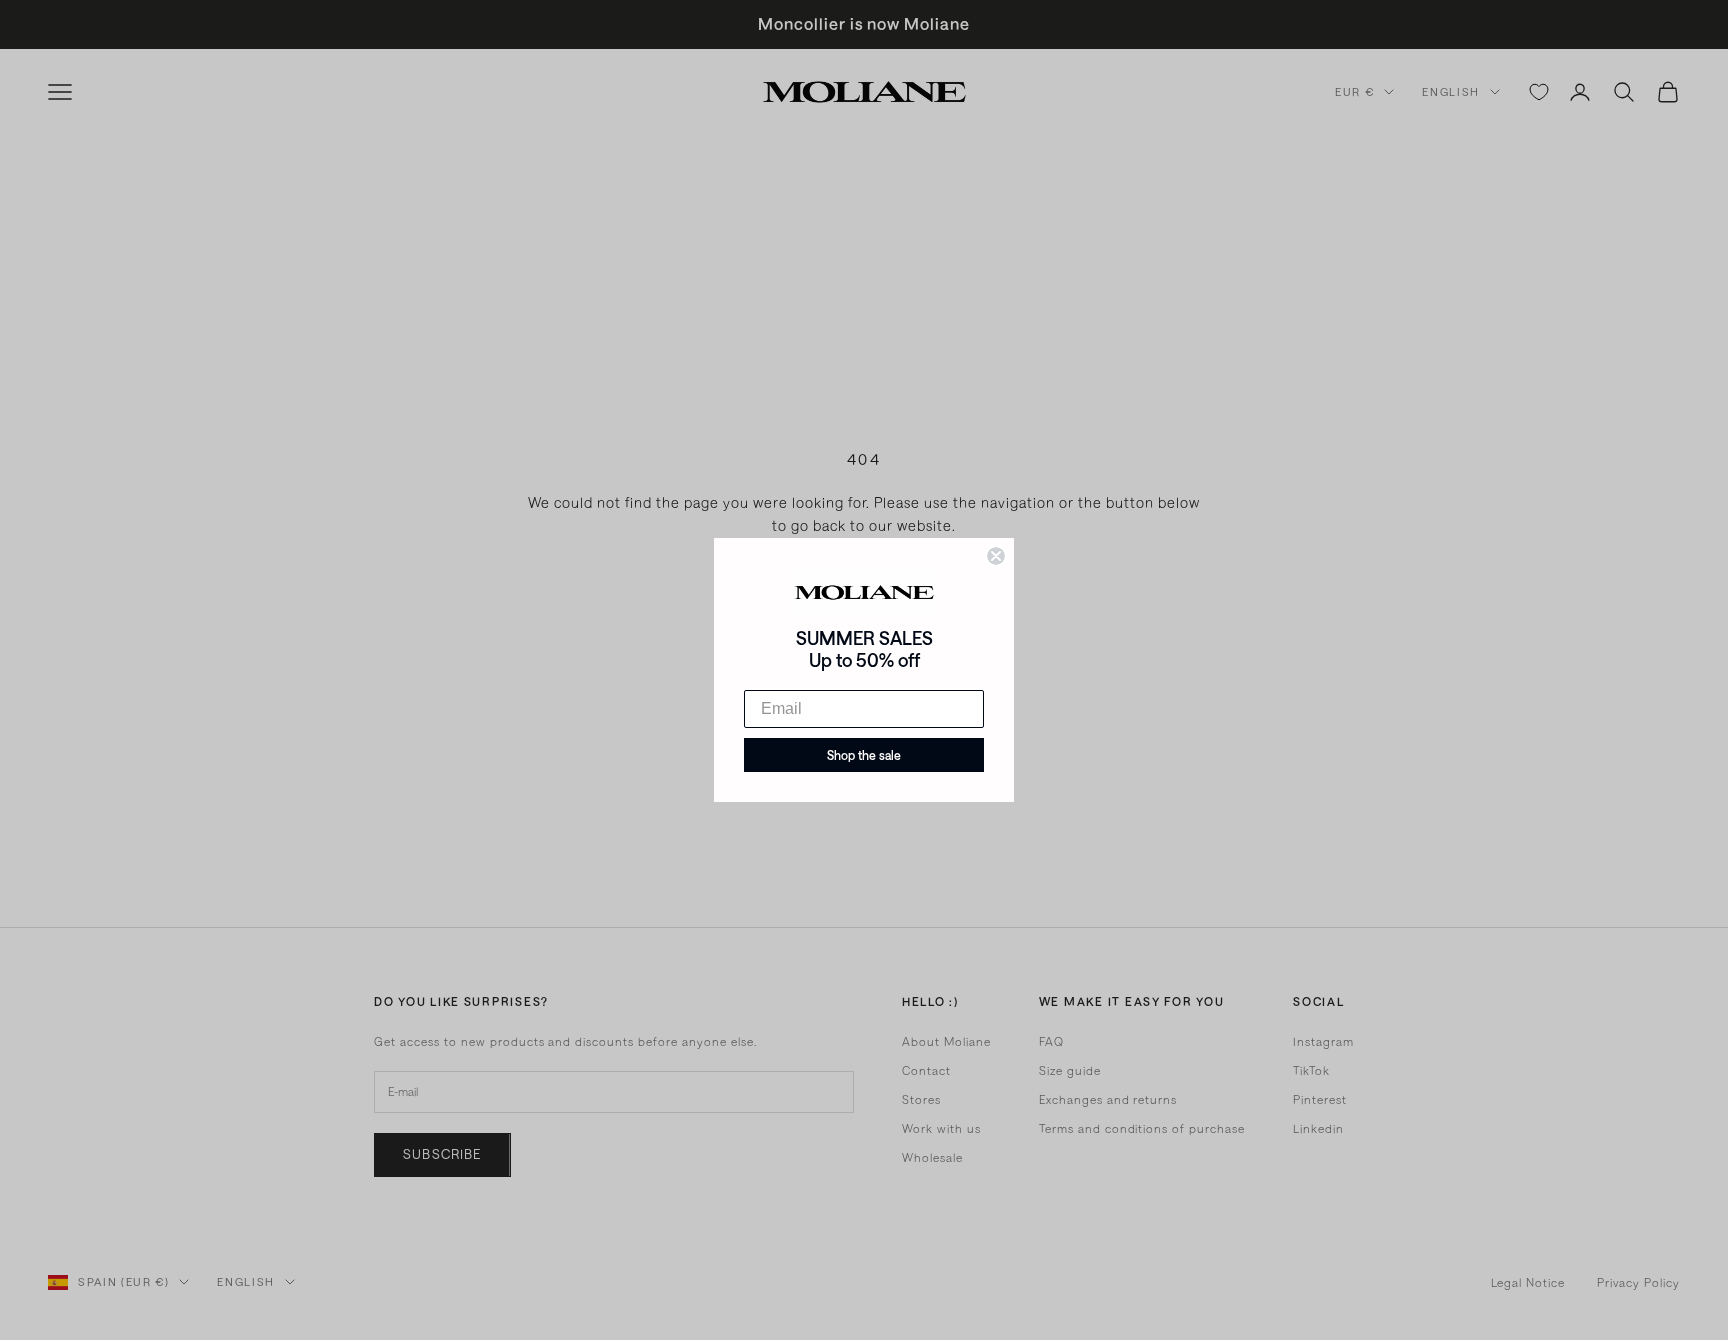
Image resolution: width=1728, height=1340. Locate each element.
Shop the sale (864, 755)
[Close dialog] (996, 556)
